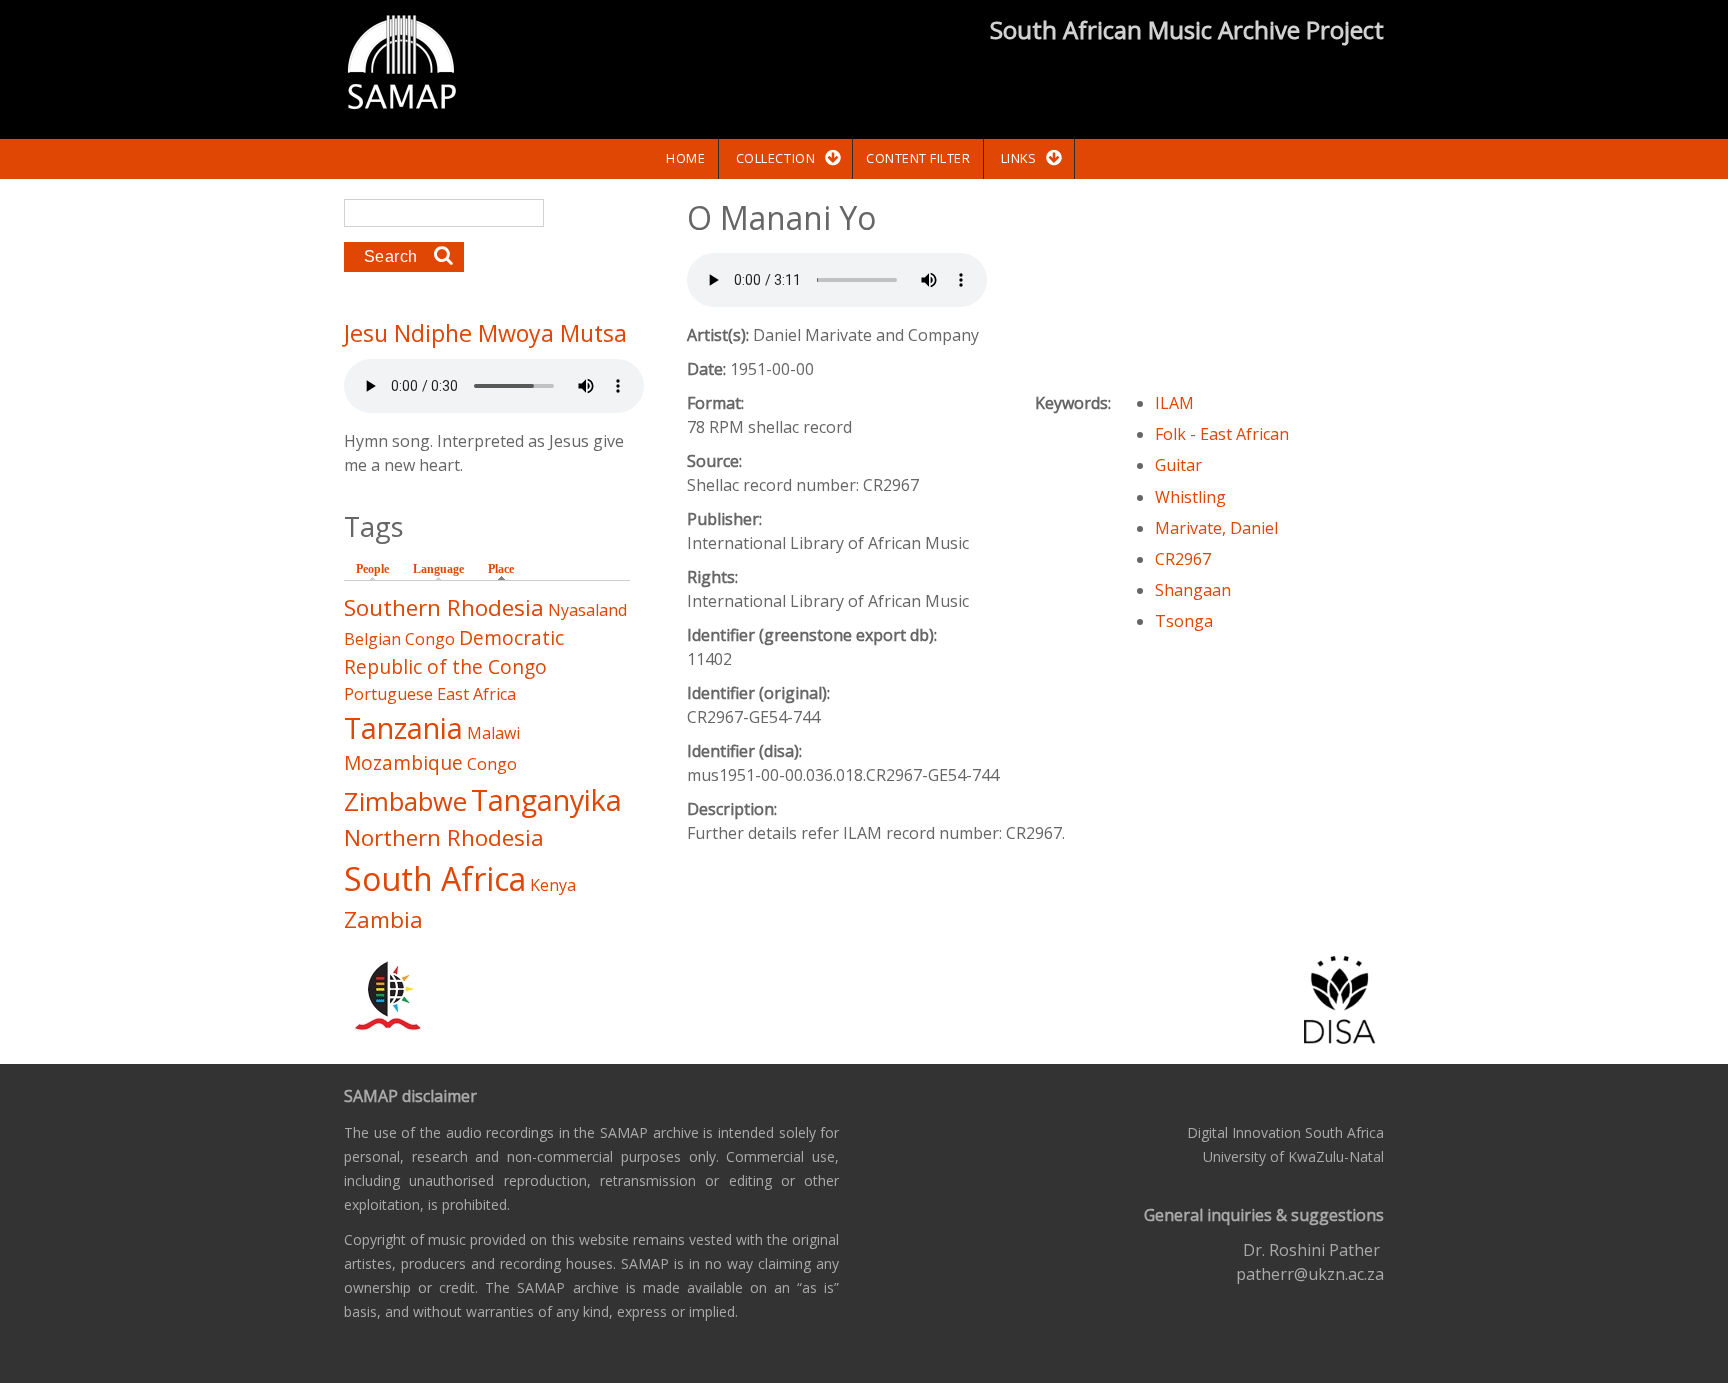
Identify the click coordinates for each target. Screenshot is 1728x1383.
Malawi (493, 733)
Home (685, 158)
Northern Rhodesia (444, 837)
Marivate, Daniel (1216, 528)
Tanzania (403, 727)
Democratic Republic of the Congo (454, 652)
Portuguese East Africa (430, 694)
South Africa (435, 878)
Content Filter (918, 158)
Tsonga (1184, 621)
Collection (775, 158)
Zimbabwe (405, 801)
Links (1019, 158)
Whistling (1190, 497)
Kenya (553, 885)
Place (506, 569)
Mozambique (403, 762)
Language (438, 569)
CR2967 (1183, 559)
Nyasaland (587, 610)
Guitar (1178, 465)
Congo (492, 764)
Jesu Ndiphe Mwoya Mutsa (485, 333)
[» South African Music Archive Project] (401, 65)
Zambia (383, 919)
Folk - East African (1222, 434)
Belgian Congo (399, 639)
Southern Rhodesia (444, 607)
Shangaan (1193, 590)
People (372, 569)
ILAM (1174, 403)
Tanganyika (546, 799)
